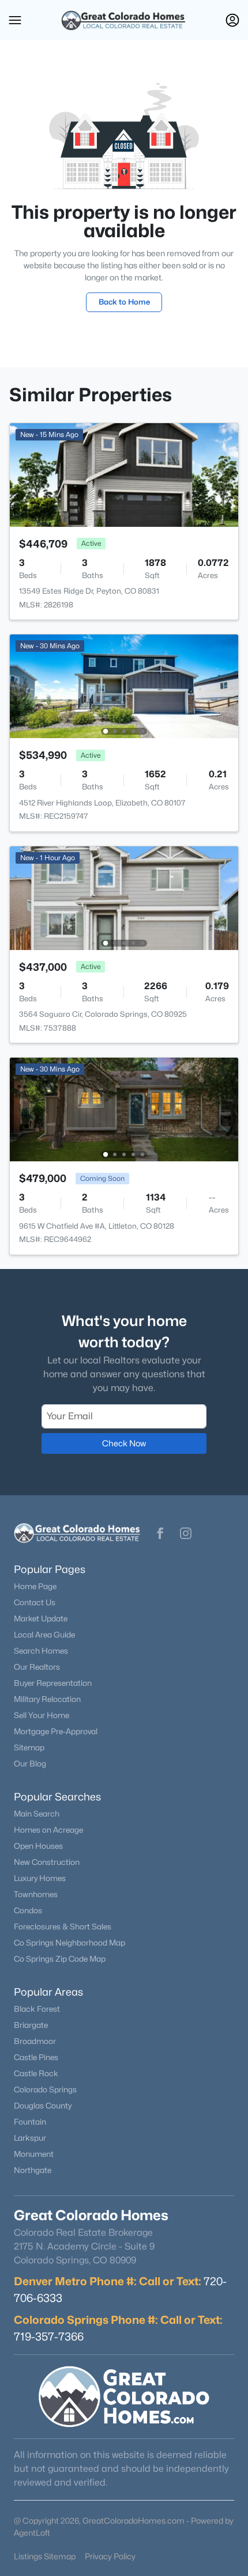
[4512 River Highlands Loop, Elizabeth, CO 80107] (124, 685)
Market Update (41, 1618)
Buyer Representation (53, 1683)
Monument (34, 2154)
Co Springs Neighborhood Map (69, 1943)
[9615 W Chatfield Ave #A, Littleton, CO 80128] (124, 1109)
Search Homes (41, 1651)
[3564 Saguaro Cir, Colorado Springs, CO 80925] (124, 897)
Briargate (31, 2025)
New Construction (47, 1862)
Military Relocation (47, 1699)
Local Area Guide (44, 1635)
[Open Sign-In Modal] (232, 20)
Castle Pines (36, 2057)
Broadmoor (35, 2041)
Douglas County (43, 2106)
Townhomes (36, 1894)
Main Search (37, 1814)
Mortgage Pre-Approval (56, 1731)
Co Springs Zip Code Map (60, 1959)
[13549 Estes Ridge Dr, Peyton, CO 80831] (124, 474)
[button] (15, 20)
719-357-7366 (49, 2336)
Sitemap (29, 1747)
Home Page (35, 1586)
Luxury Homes (40, 1878)
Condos (28, 1910)
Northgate (33, 2170)
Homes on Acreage (48, 1830)
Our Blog (30, 1764)
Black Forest (37, 2009)
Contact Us (35, 1602)
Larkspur (30, 2138)
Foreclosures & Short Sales (63, 1927)
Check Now (124, 1443)
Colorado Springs (45, 2089)
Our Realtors (37, 1667)
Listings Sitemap (45, 2556)
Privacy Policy (110, 2556)
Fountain (30, 2122)
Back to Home (124, 302)
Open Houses (38, 1846)
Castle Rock (36, 2073)
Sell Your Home (42, 1715)
